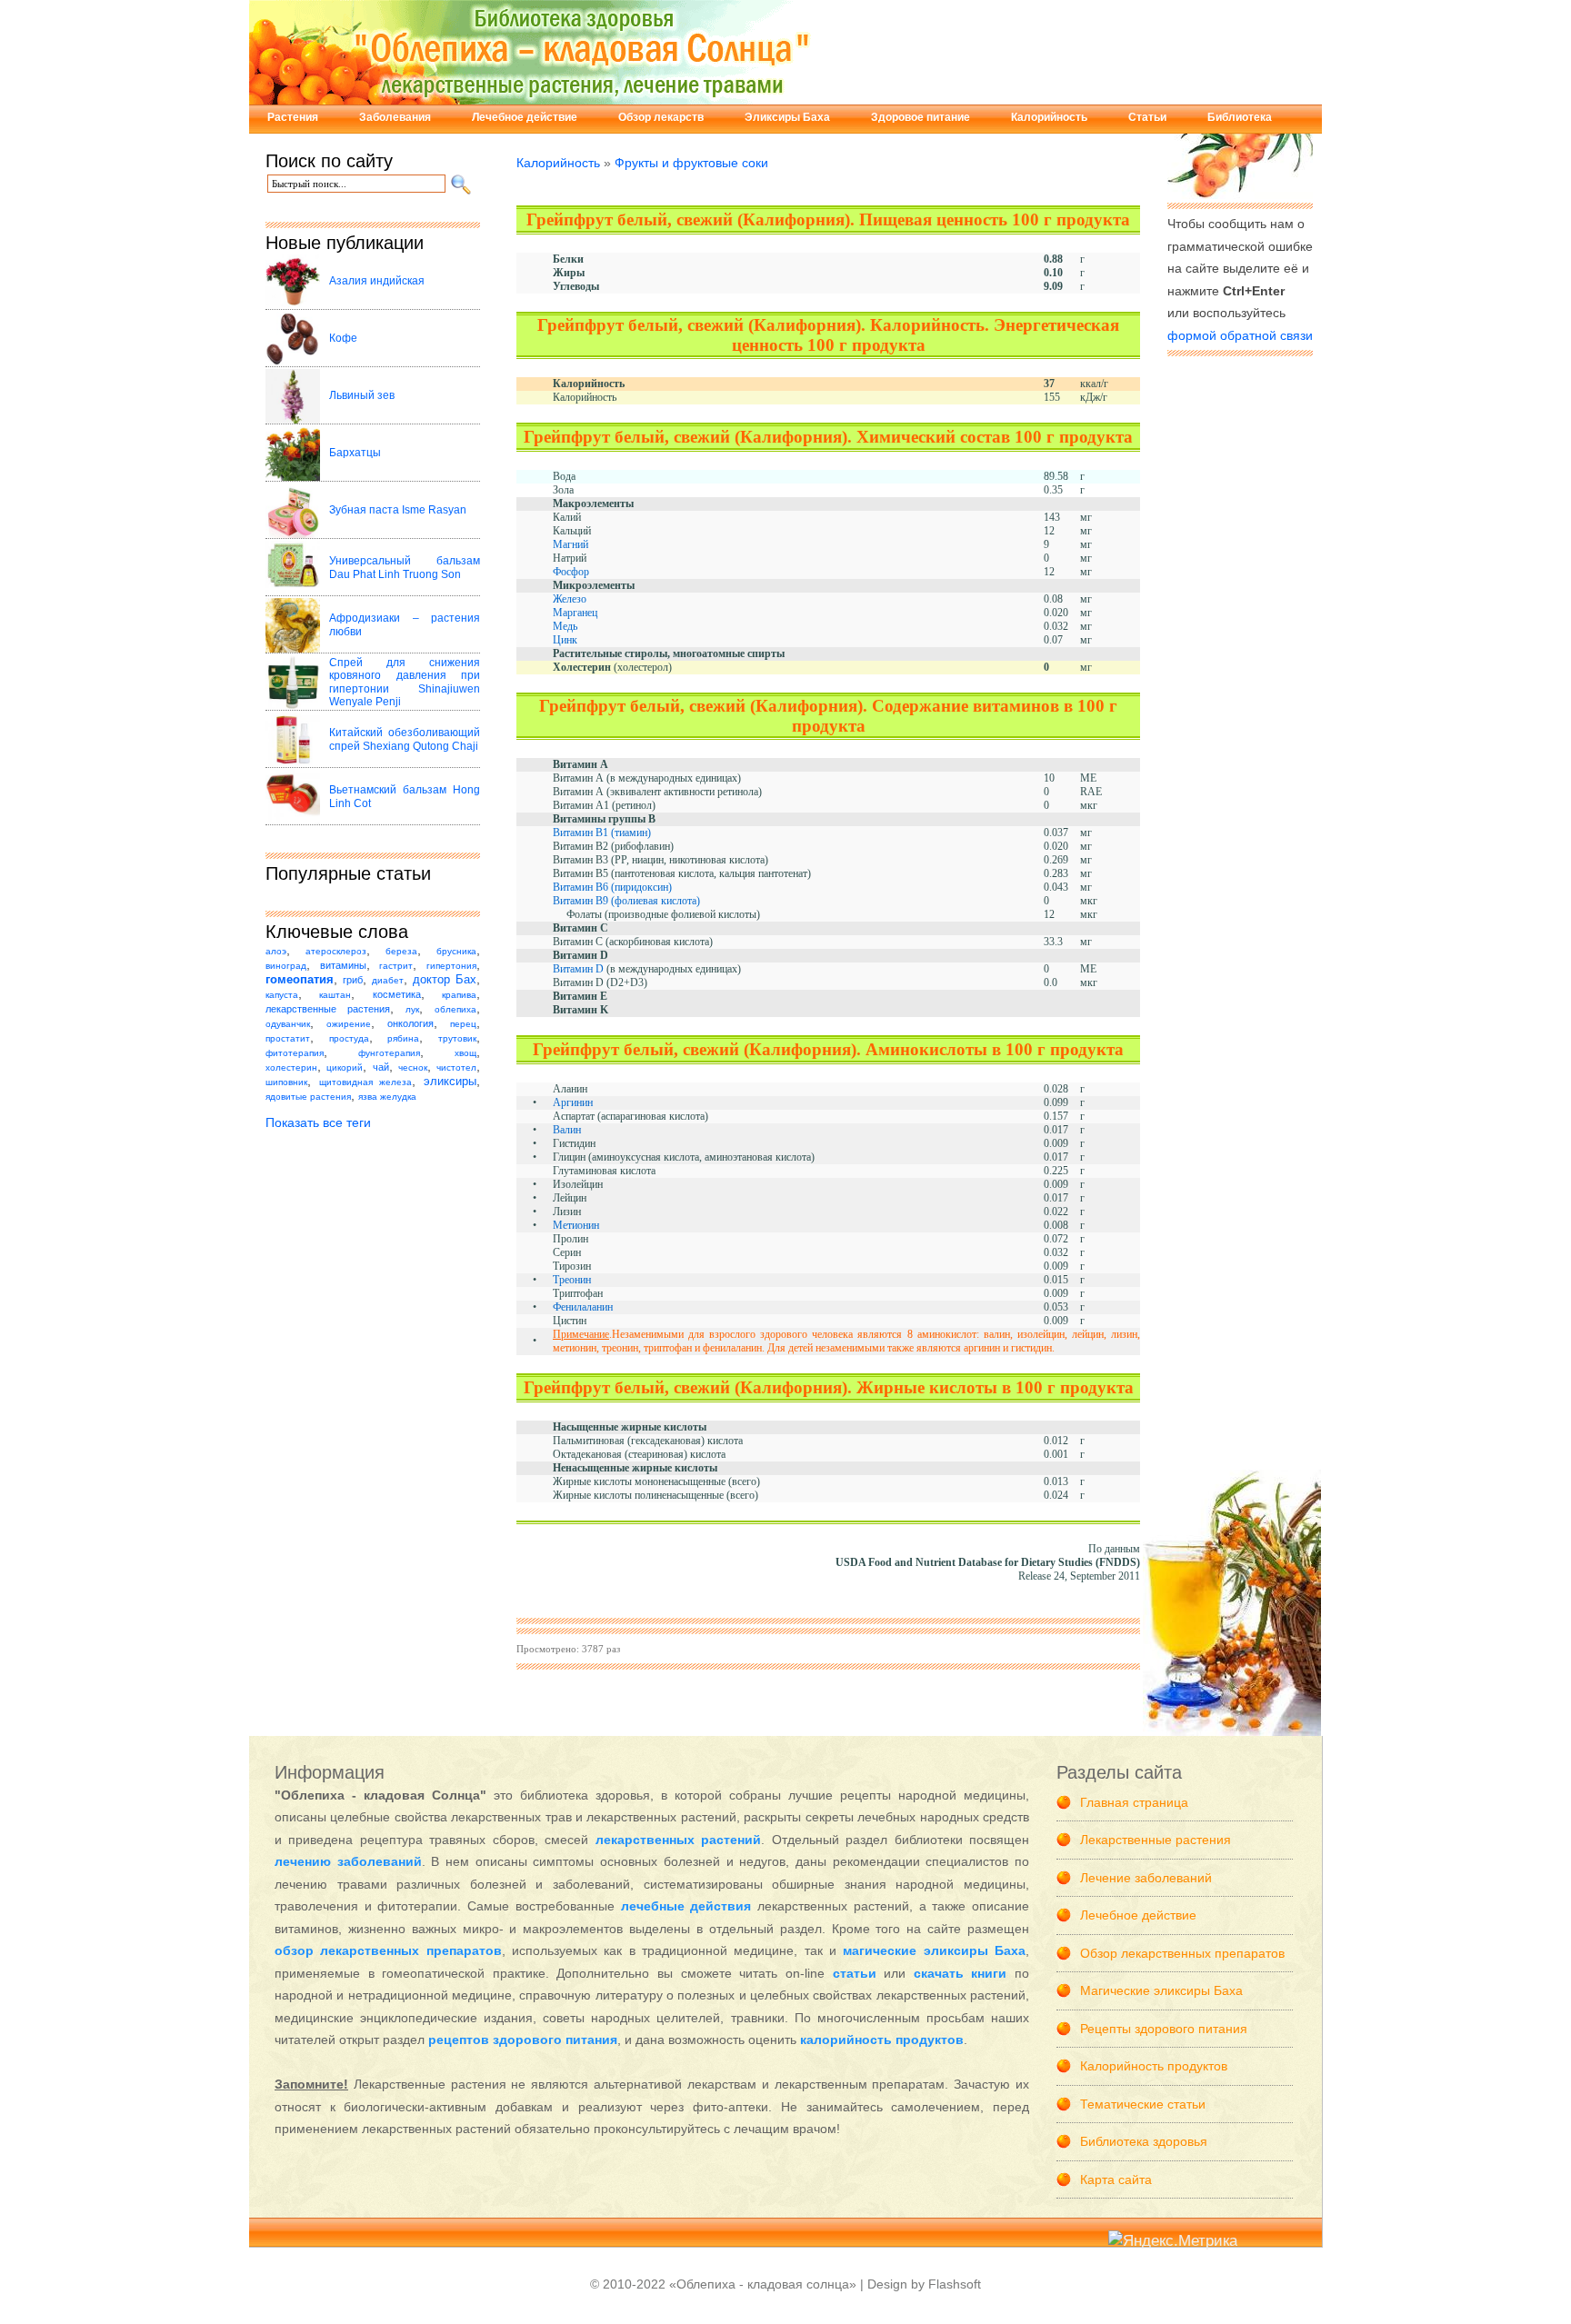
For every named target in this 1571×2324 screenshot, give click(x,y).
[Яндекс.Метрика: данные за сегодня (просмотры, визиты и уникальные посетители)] (1173, 2242)
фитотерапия (295, 1053)
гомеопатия (300, 980)
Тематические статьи (1143, 2104)
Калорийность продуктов (1154, 2066)
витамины (343, 965)
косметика (397, 994)
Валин (567, 1130)
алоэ (276, 951)
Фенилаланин (583, 1307)
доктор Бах (445, 980)
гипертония (451, 966)
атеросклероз (336, 951)
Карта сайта (1116, 2179)
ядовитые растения (308, 1097)
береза (401, 951)
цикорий (345, 1067)
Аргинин (573, 1102)
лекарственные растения (328, 1009)
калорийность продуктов (882, 2040)
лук (412, 1009)
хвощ (465, 1053)
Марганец (575, 613)
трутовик (457, 1038)
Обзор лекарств (661, 117)
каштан (335, 995)
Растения (293, 117)
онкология (410, 1023)
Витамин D (578, 969)
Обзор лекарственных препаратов (1182, 1953)
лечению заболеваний (348, 1861)
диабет (388, 980)
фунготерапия (389, 1053)
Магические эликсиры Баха (1161, 1990)
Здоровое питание (921, 117)
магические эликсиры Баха (934, 1950)
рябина (403, 1038)
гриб (353, 980)
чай (381, 1067)
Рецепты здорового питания (1164, 2029)
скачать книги (961, 1973)
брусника (456, 951)
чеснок (413, 1067)
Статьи (1147, 117)
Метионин (576, 1225)
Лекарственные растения (1156, 1840)
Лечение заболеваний (1146, 1878)
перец (463, 1024)
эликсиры (450, 1082)
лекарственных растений (678, 1840)
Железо (570, 599)
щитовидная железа (366, 1082)
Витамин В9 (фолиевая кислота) (626, 901)
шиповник (286, 1082)
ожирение (349, 1024)
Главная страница (1134, 1802)
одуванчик (288, 1024)
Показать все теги (318, 1122)
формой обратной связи (1240, 335)
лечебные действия (686, 1906)
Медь (565, 626)
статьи (855, 1973)
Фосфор (571, 572)
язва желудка (387, 1097)
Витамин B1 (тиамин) (602, 833)
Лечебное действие (525, 117)
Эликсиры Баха (787, 117)
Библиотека (1240, 117)
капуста (282, 995)
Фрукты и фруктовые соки (691, 163)
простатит (288, 1038)
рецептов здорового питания (523, 2040)
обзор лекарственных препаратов (388, 1950)
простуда (349, 1038)
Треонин (572, 1280)
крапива (459, 995)
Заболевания (395, 117)
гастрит (396, 966)
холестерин (291, 1067)
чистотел (456, 1067)
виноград (286, 966)
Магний (570, 544)
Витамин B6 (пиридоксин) (612, 887)
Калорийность (1049, 117)
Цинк (565, 640)
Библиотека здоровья (1144, 2141)
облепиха (455, 1009)
